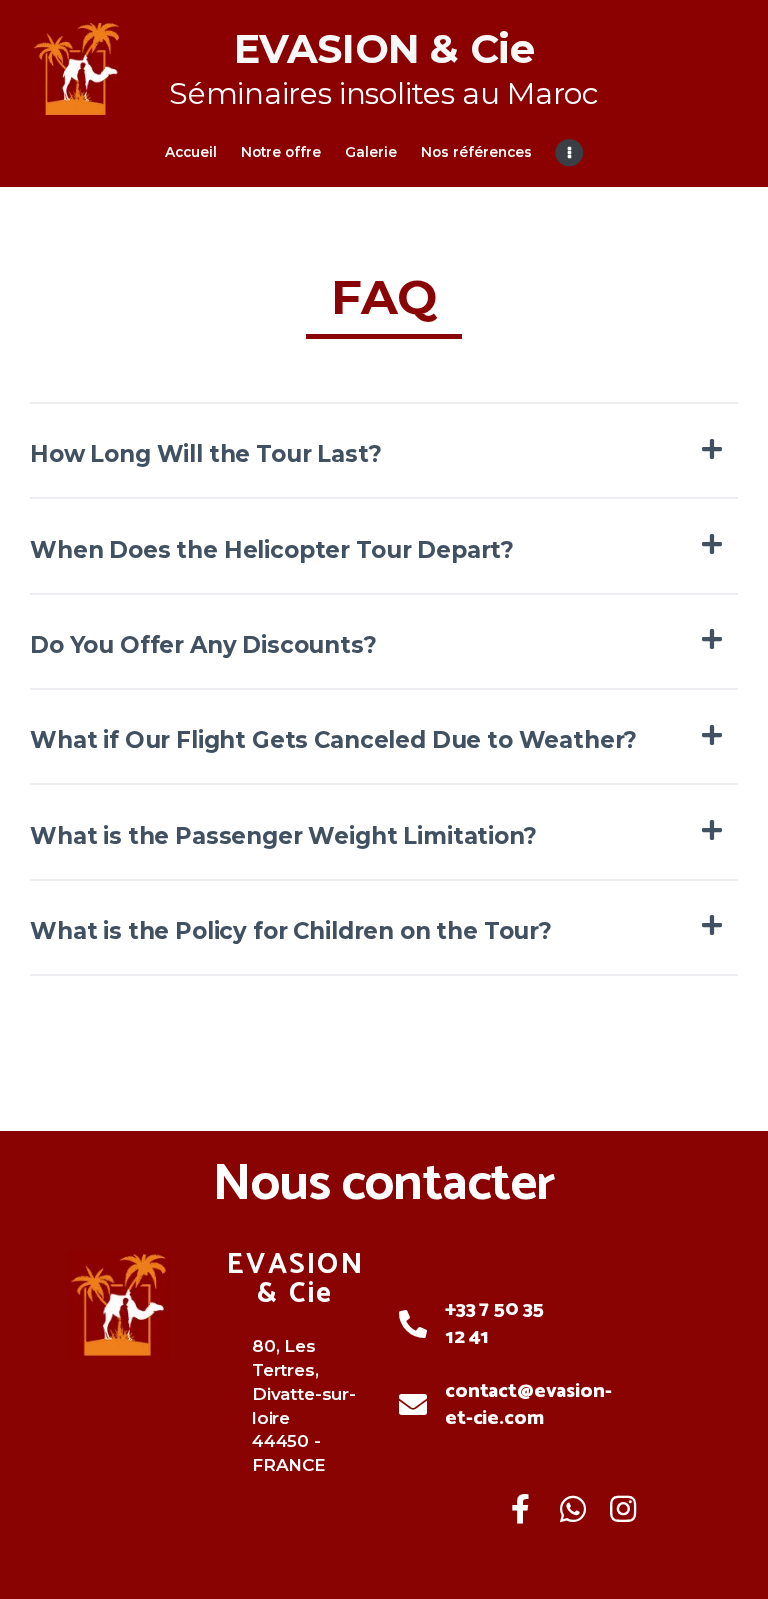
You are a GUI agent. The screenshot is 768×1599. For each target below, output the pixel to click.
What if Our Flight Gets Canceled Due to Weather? (333, 740)
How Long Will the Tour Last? (206, 454)
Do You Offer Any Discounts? (203, 645)
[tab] (384, 454)
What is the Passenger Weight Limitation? (283, 836)
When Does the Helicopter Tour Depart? (272, 550)
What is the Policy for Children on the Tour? (291, 931)
